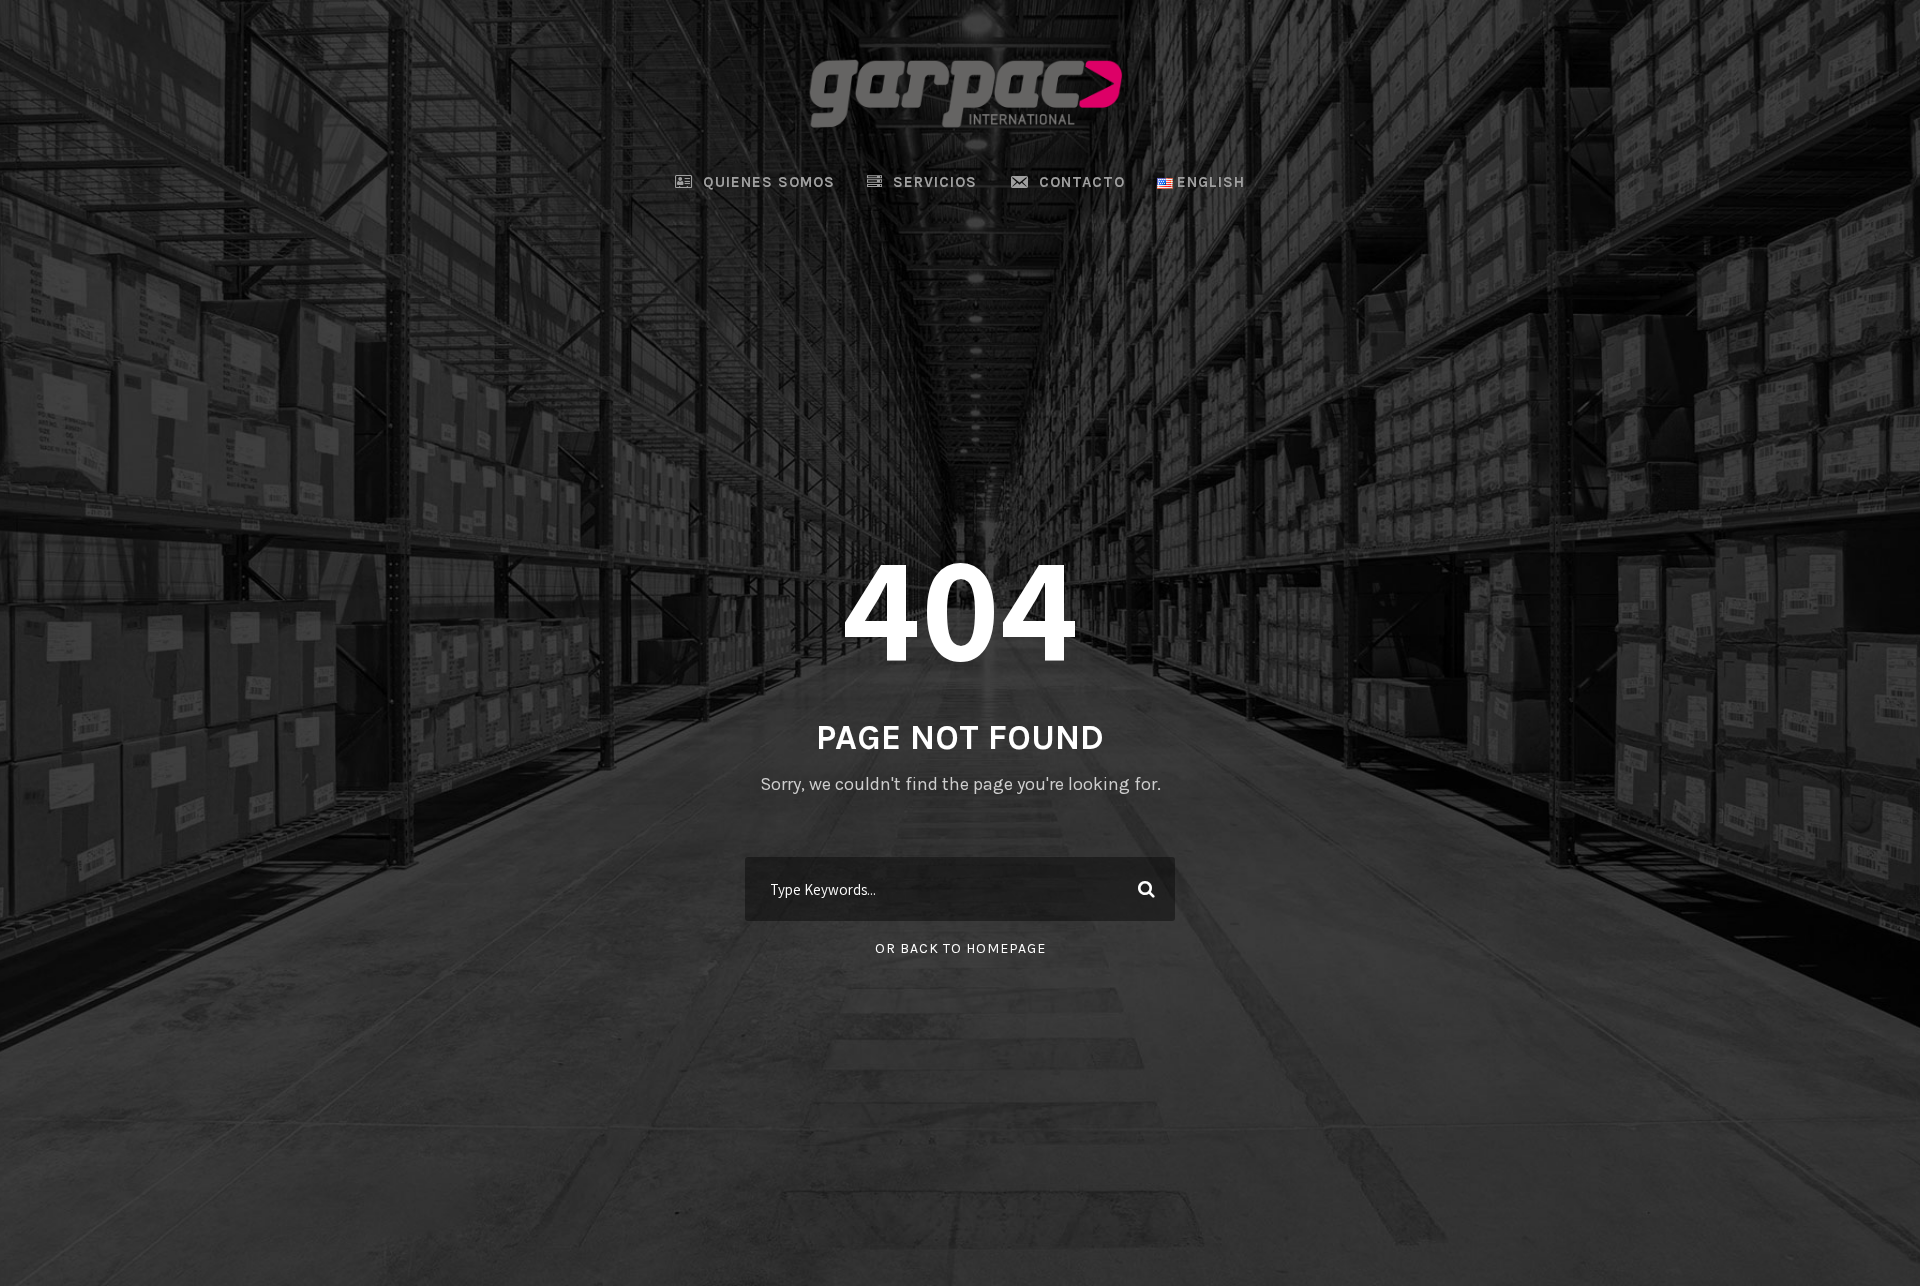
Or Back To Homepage (960, 948)
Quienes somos (769, 182)
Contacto (1082, 182)
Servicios (935, 182)
